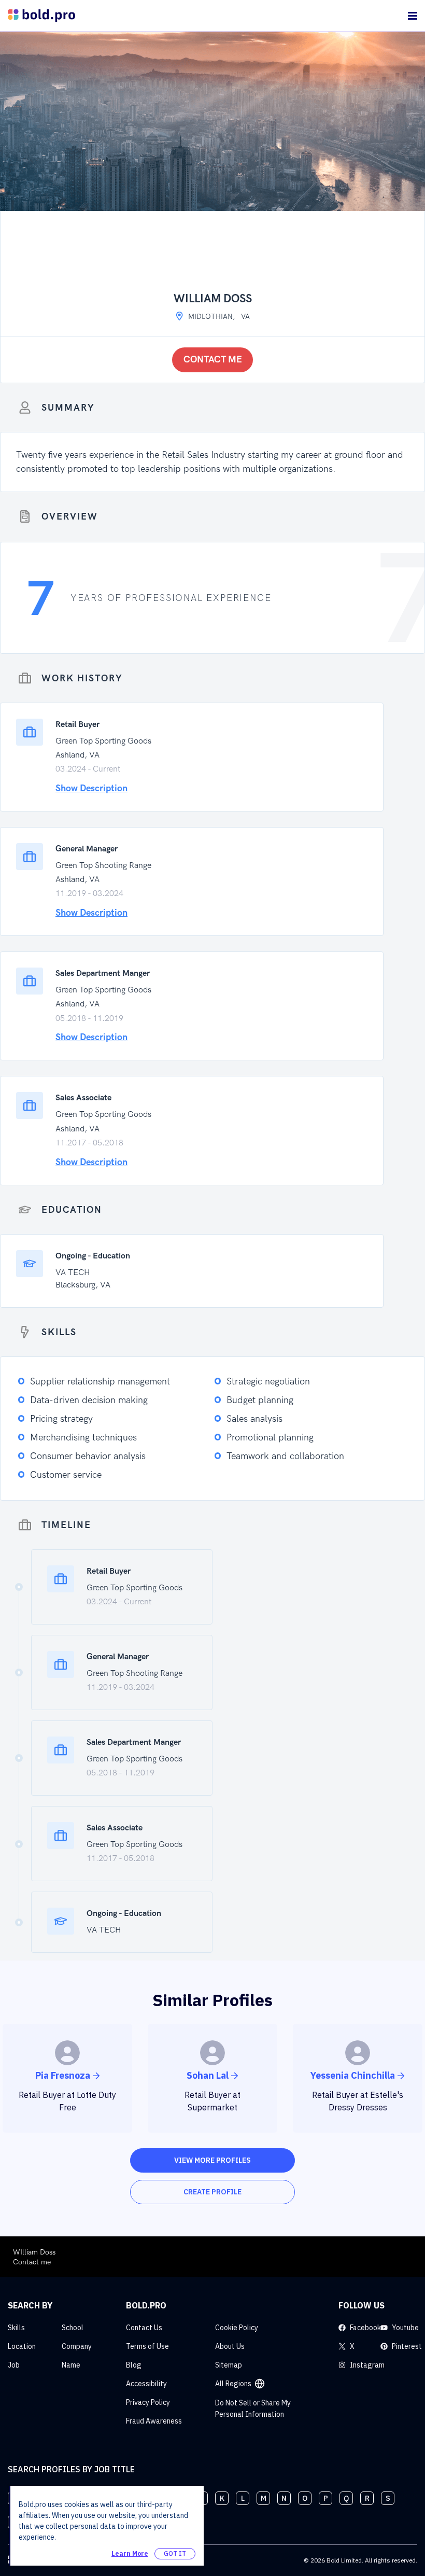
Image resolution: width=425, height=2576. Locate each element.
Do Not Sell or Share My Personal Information (253, 2409)
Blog (134, 2365)
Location (22, 2346)
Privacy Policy (148, 2402)
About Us (230, 2346)
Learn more (130, 2553)
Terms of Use (147, 2346)
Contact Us (144, 2328)
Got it (175, 2553)
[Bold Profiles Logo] (41, 16)
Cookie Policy (237, 2328)
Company (77, 2346)
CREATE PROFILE (212, 2192)
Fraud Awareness (154, 2421)
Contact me (213, 360)
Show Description (91, 788)
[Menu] (413, 16)
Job (14, 2365)
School (73, 2328)
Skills (16, 2328)
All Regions (233, 2384)
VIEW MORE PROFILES (212, 2160)
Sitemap (229, 2365)
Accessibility (146, 2384)
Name (71, 2365)
